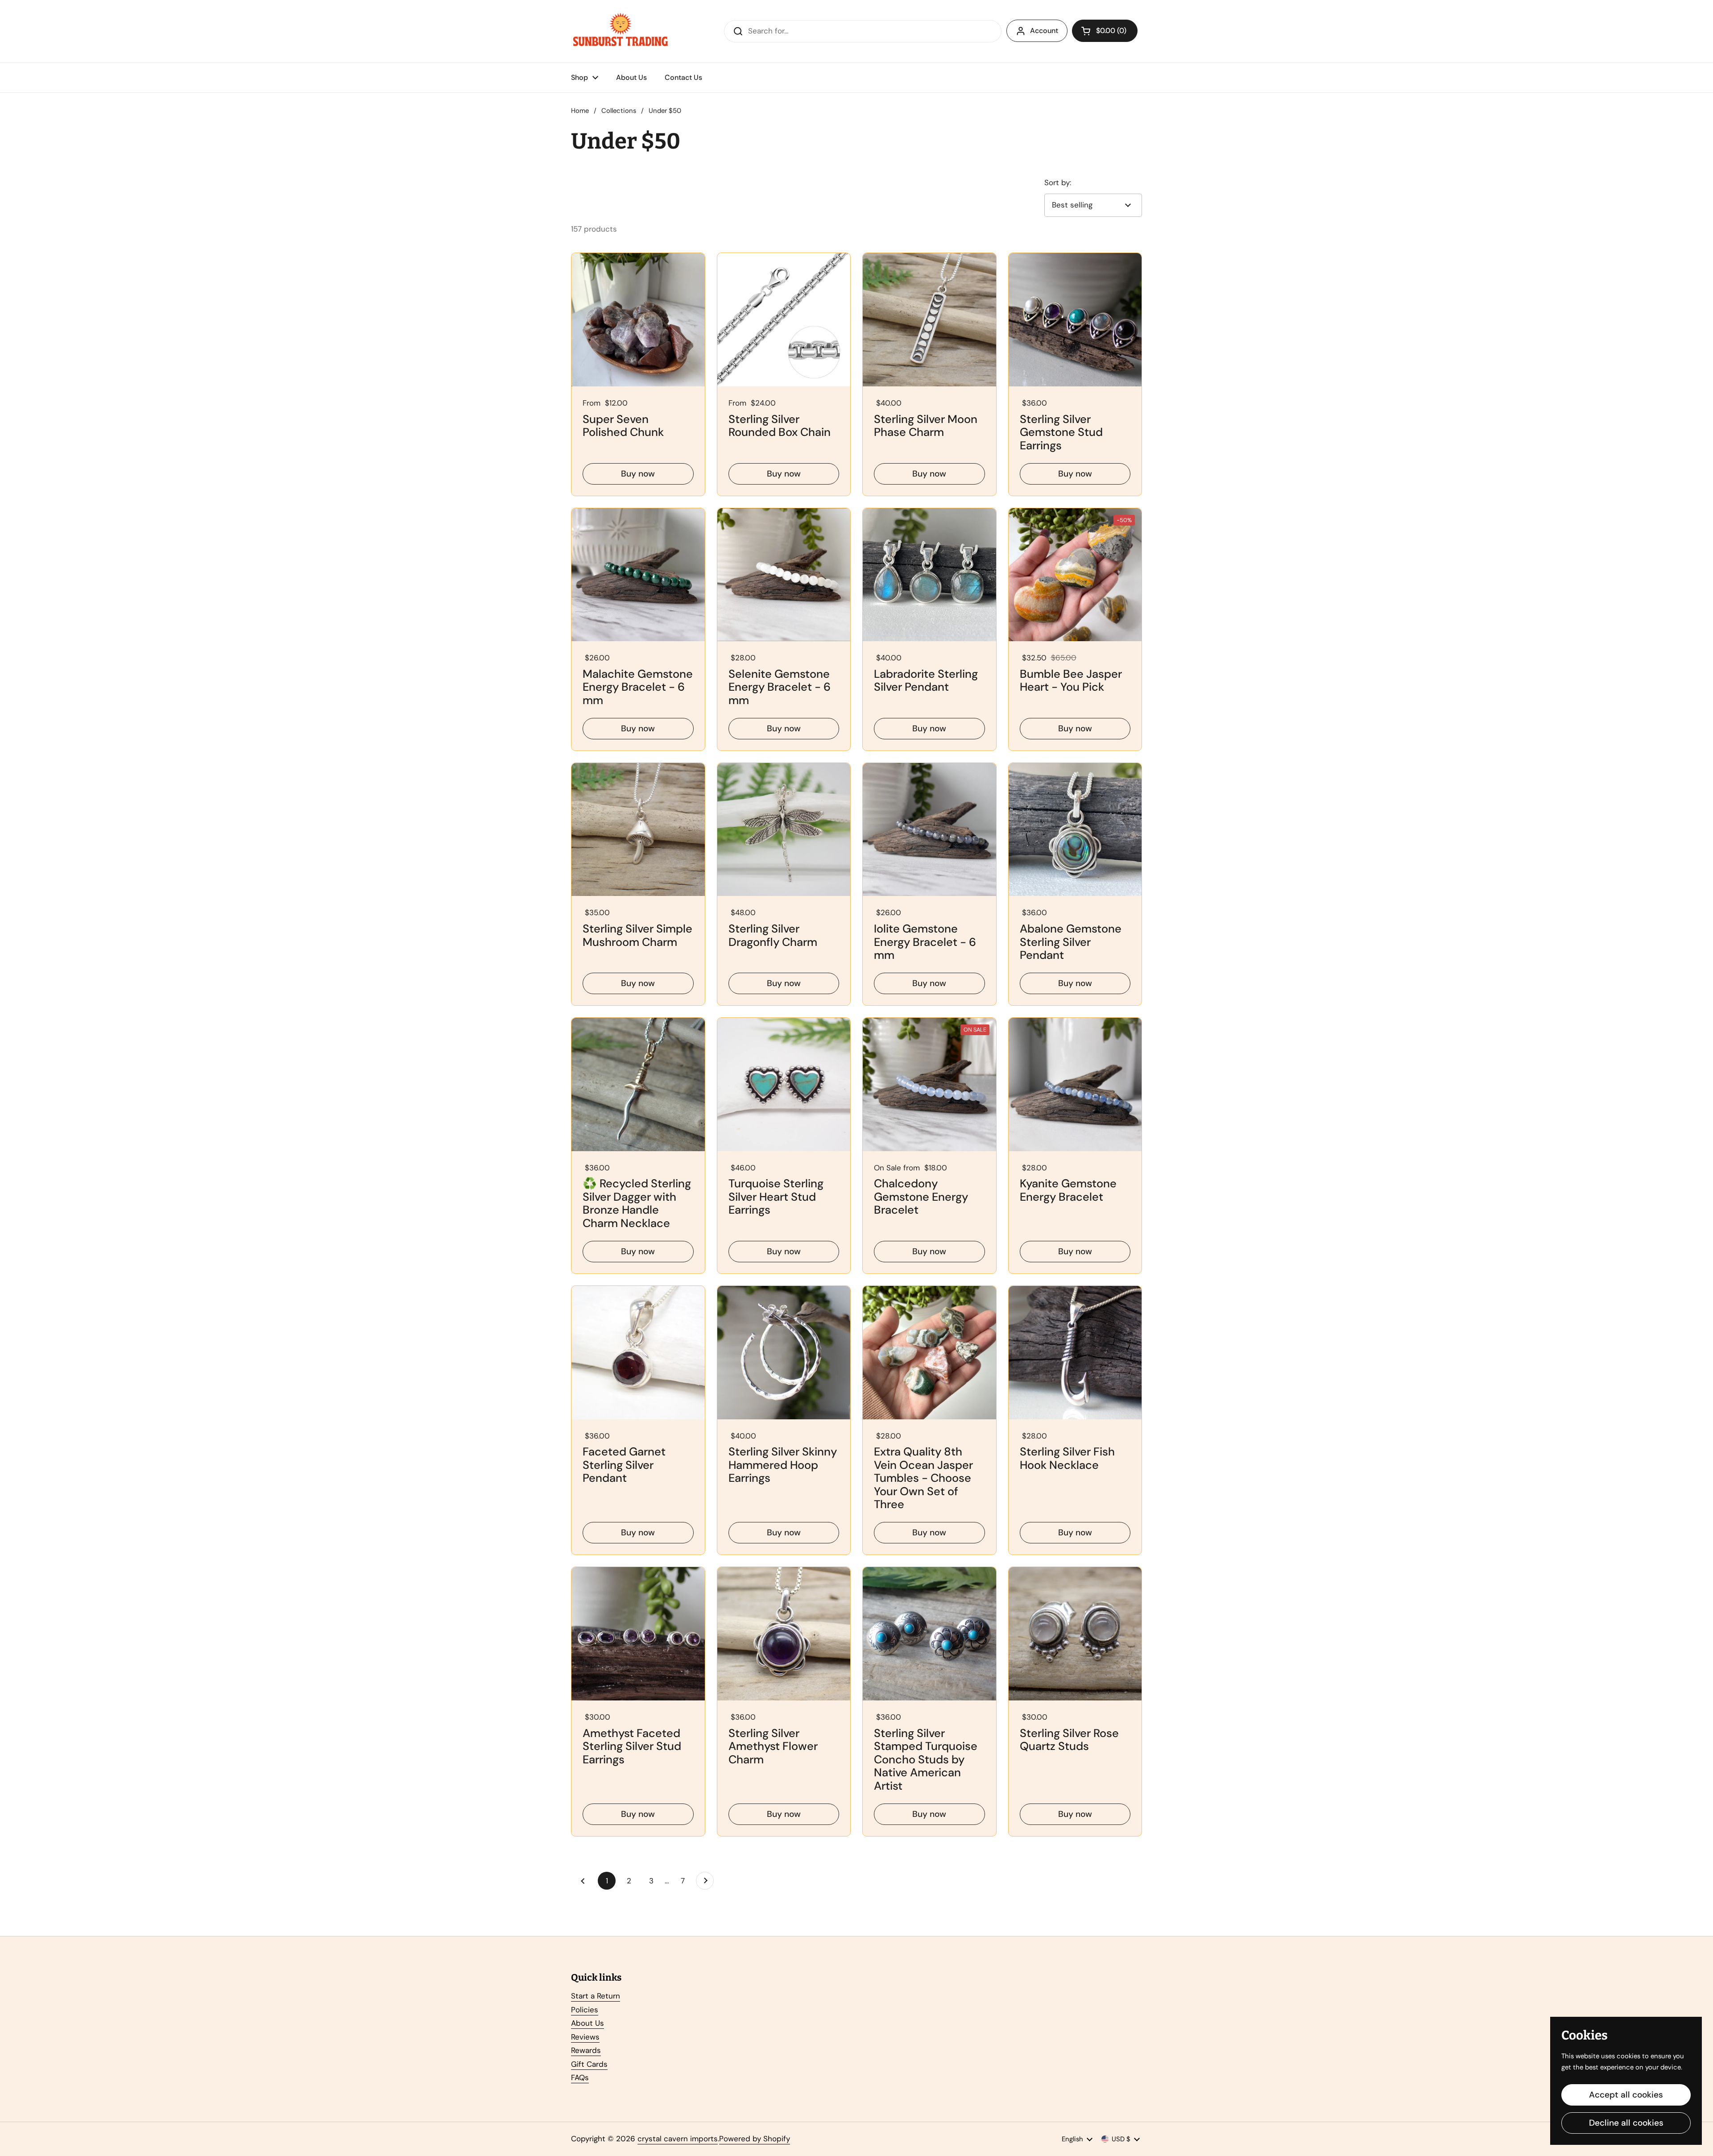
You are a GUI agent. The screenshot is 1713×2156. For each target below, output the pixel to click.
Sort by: (1058, 182)
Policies (585, 2010)
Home (580, 111)
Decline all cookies (1626, 2123)
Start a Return (596, 1996)
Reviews (585, 2037)
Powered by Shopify (755, 2139)
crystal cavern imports (678, 2139)
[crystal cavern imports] (621, 31)
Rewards (586, 2050)
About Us (588, 2023)
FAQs (580, 2077)
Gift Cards (589, 2064)
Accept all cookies (1626, 2095)
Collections (619, 111)
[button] (1105, 31)
